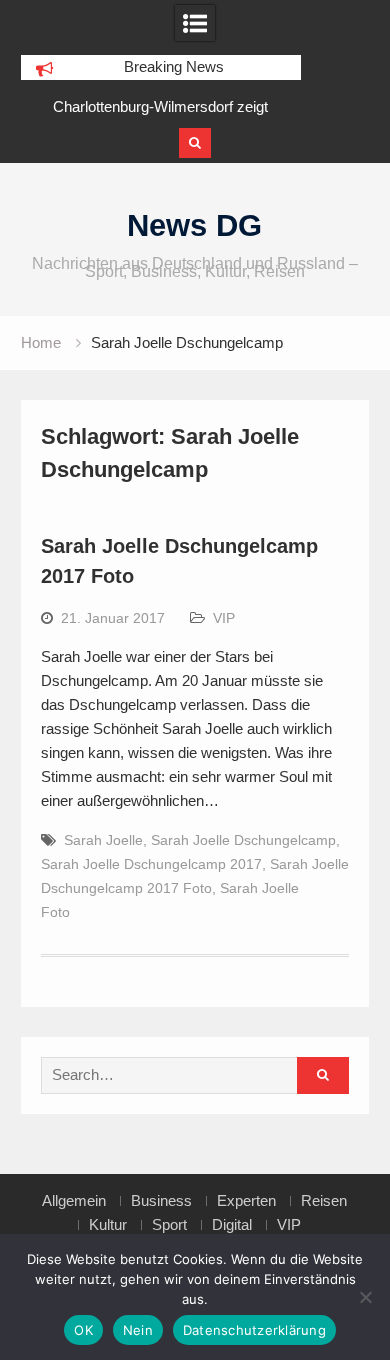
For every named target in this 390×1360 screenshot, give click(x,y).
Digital (232, 1225)
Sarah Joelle (103, 840)
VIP (224, 618)
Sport (169, 1225)
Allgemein (74, 1201)
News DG (194, 225)
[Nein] (365, 1297)
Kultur (108, 1225)
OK (83, 1330)
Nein (138, 1330)
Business (161, 1201)
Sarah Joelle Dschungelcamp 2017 (151, 864)
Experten (246, 1201)
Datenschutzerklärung (254, 1330)
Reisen (324, 1201)
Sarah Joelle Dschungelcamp (243, 840)
